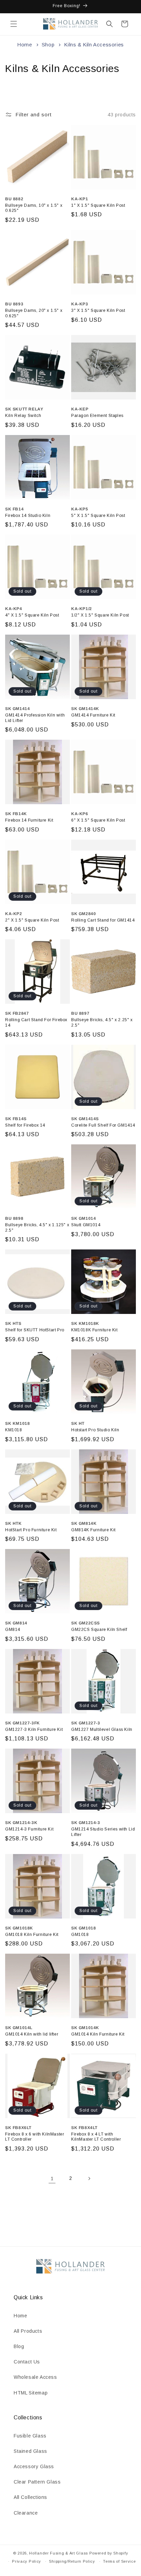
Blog (19, 2346)
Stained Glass (30, 2451)
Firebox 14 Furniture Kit (29, 820)
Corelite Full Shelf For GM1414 (103, 1125)
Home (24, 45)
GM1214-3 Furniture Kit (29, 1829)
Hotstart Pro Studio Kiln (95, 1430)
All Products (28, 2331)
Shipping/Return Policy (72, 2561)
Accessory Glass (34, 2466)
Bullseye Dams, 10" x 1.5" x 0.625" (34, 208)
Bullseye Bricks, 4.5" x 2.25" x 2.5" (102, 1023)
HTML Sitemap (31, 2393)
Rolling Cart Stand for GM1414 (103, 920)
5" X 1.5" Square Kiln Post (98, 516)
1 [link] (52, 2178)
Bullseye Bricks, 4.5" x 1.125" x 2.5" (37, 1228)
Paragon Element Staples (97, 416)
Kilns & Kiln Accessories (94, 45)
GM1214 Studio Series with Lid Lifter (103, 1832)
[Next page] (89, 2179)
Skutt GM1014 (86, 1225)
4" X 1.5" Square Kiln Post (32, 615)
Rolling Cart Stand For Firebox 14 (36, 1023)
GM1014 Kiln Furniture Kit (98, 2034)
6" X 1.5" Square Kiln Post (98, 820)
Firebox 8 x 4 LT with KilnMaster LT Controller (96, 2137)
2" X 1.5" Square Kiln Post (32, 920)
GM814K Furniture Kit (93, 1530)
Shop (49, 45)
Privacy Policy (27, 2561)
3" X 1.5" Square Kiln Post (98, 310)
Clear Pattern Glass (37, 2482)
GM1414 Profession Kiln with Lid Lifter (35, 718)
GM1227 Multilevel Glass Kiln (102, 1730)
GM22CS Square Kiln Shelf (99, 1630)
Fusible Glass (30, 2436)
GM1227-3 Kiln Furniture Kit (34, 1730)
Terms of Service (119, 2561)
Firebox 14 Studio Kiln (28, 516)
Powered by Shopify (109, 2553)
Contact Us (27, 2362)
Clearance (26, 2513)
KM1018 (14, 1430)
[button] (14, 24)
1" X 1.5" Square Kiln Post (98, 205)
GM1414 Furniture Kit (93, 715)
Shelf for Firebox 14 (25, 1125)
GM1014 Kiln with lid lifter (32, 2034)
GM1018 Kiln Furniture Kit (32, 1935)
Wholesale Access (35, 2377)
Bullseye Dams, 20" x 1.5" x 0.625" (34, 313)
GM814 (13, 1630)
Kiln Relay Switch (23, 416)
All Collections (30, 2497)
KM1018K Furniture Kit (94, 1330)
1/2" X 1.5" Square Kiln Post (100, 615)
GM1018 (80, 1935)
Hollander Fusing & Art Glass (59, 2553)
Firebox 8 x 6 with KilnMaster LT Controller (35, 2137)
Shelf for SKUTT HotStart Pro (35, 1330)
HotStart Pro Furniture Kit (31, 1530)
